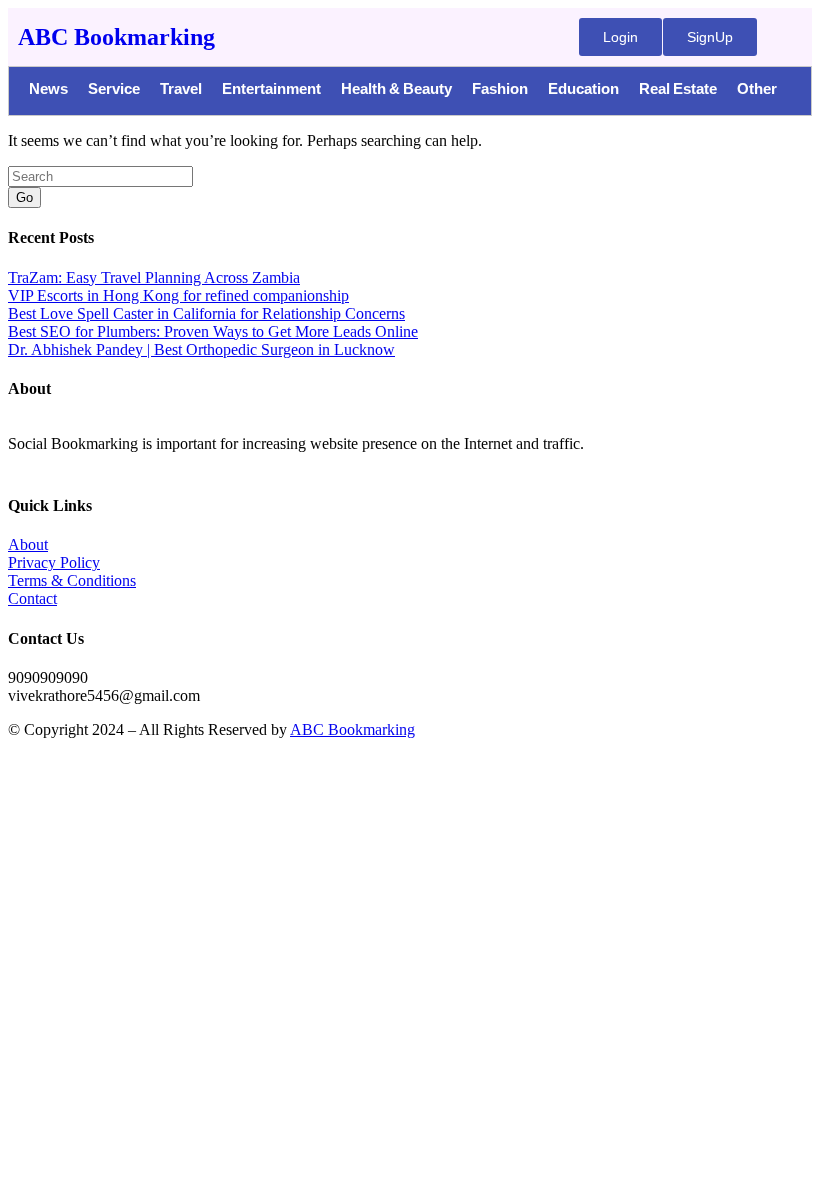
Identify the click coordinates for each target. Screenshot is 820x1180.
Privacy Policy (54, 562)
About (28, 544)
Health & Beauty (396, 91)
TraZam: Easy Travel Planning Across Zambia (154, 277)
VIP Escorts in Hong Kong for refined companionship (178, 295)
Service (114, 91)
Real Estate (678, 91)
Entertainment (271, 91)
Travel (181, 91)
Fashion (500, 91)
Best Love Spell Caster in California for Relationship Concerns (206, 313)
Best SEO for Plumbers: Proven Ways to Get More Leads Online (213, 331)
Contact (32, 598)
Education (583, 91)
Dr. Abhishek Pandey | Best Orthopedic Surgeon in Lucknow (201, 349)
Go (24, 197)
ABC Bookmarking (116, 37)
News (48, 91)
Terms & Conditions (72, 580)
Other (757, 91)
